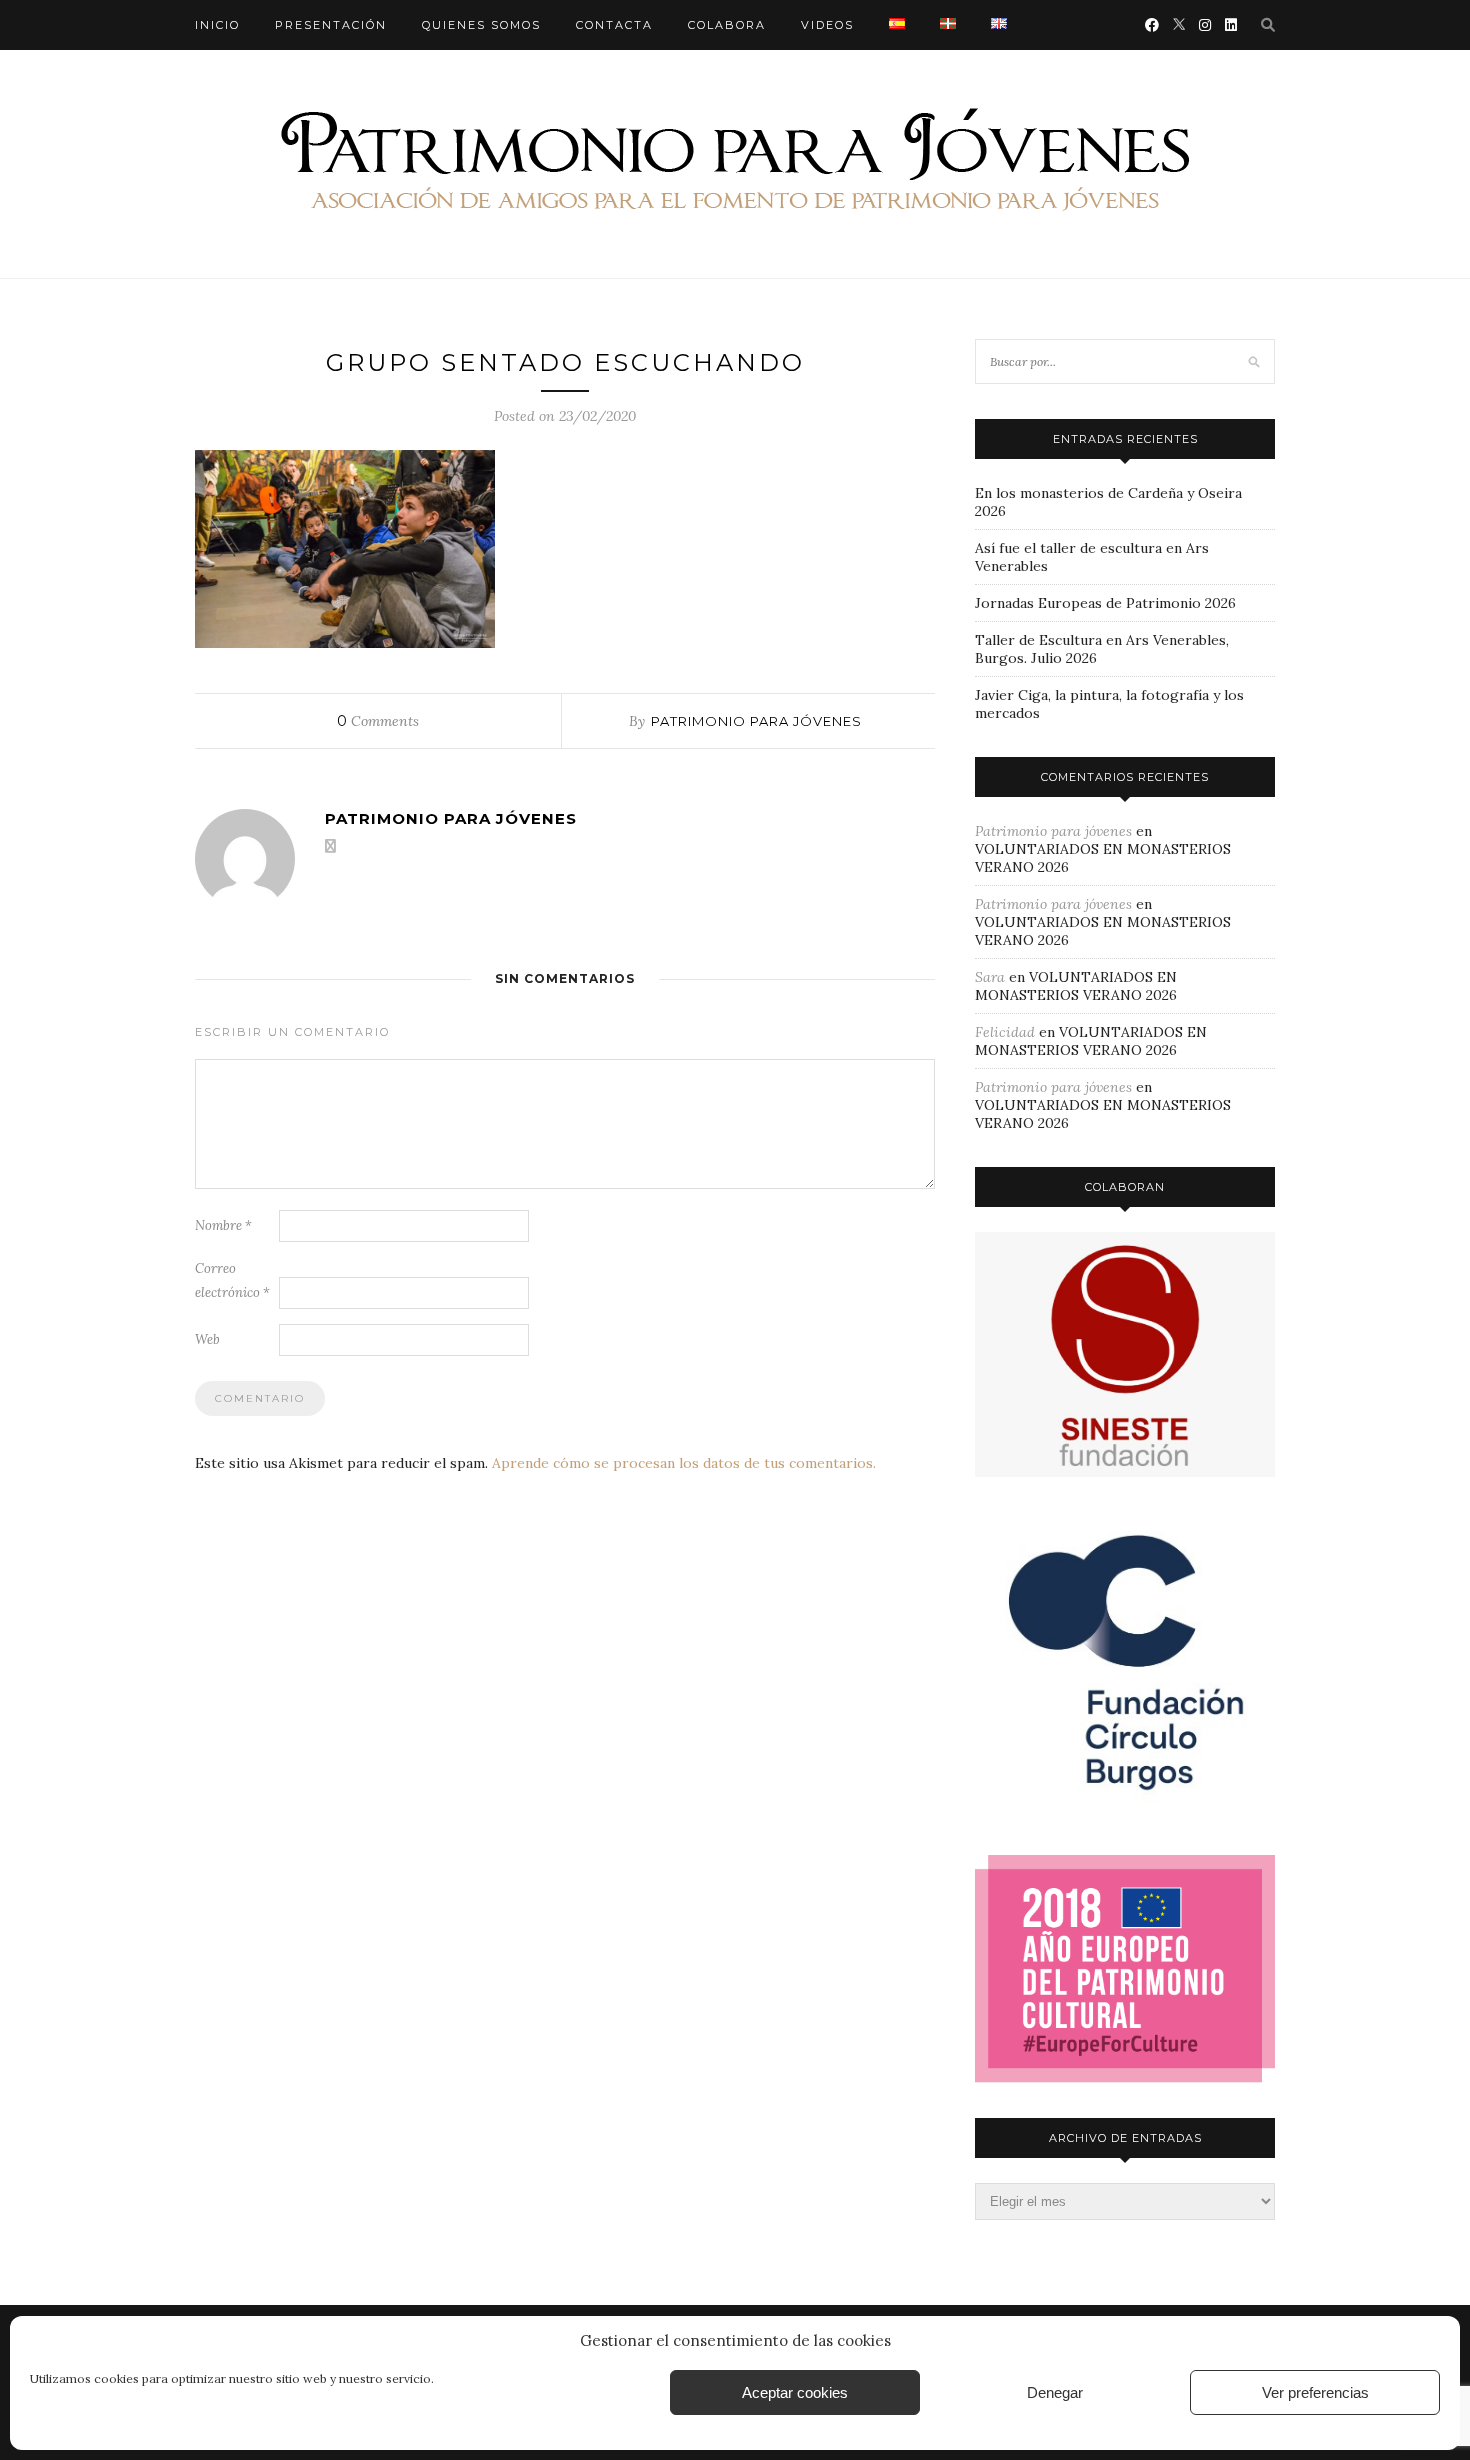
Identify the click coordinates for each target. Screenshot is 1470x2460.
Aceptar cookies (795, 2392)
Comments (378, 721)
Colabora (727, 25)
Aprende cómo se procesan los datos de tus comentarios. (684, 1463)
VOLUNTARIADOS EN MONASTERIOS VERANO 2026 (1076, 986)
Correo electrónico (232, 1280)
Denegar (1055, 2392)
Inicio (217, 25)
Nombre (223, 1225)
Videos (827, 25)
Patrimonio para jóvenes (756, 721)
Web (207, 1339)
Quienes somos (481, 25)
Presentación (331, 25)
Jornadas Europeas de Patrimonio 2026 (1105, 603)
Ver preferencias (1315, 2392)
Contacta (614, 25)
